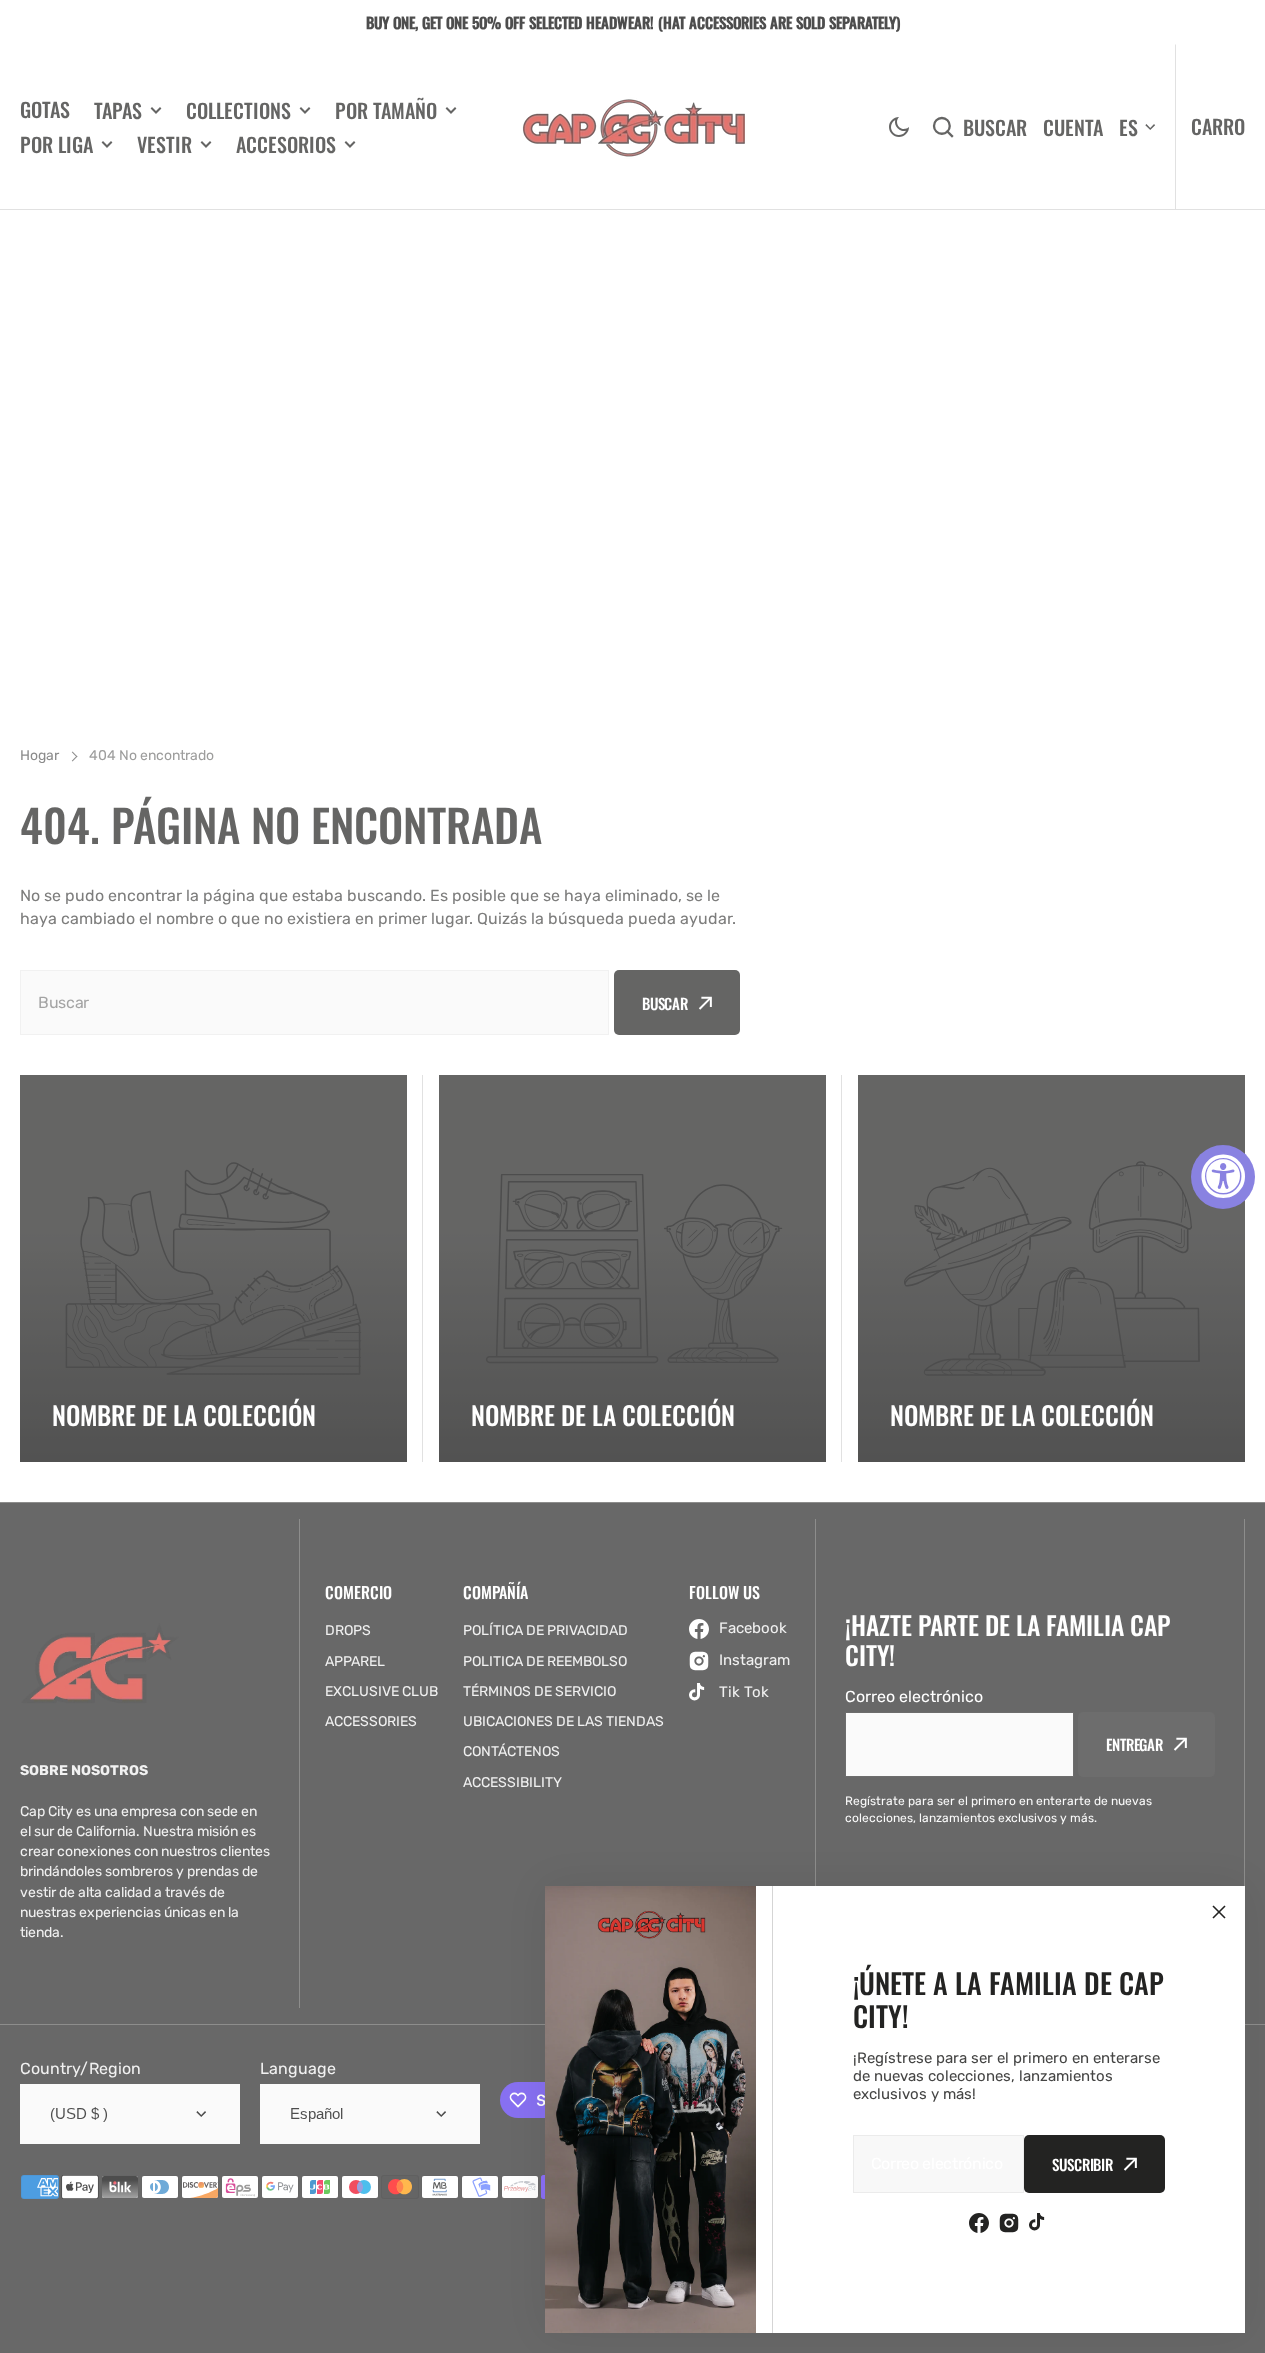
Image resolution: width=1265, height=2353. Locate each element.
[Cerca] (1219, 1912)
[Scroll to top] (1239, 2327)
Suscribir (1082, 2164)
